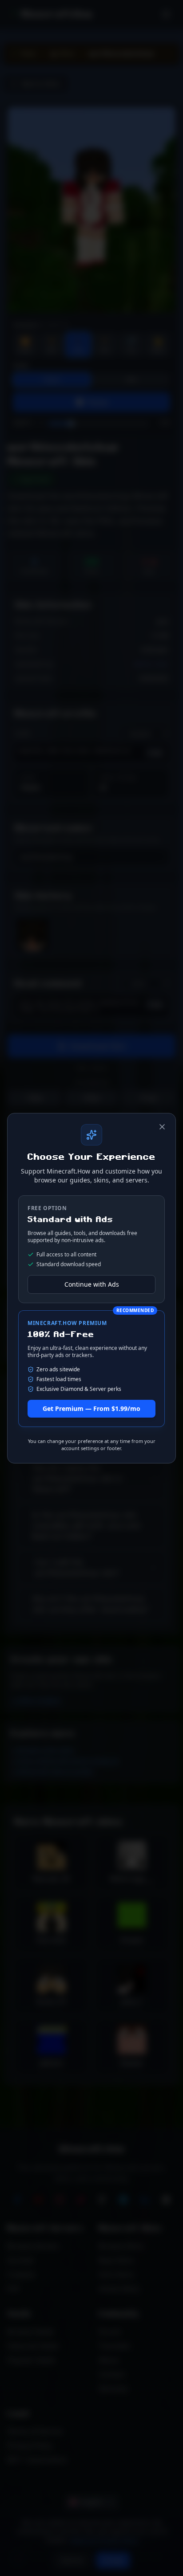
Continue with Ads (92, 1284)
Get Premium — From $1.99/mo (91, 1408)
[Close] (162, 1127)
